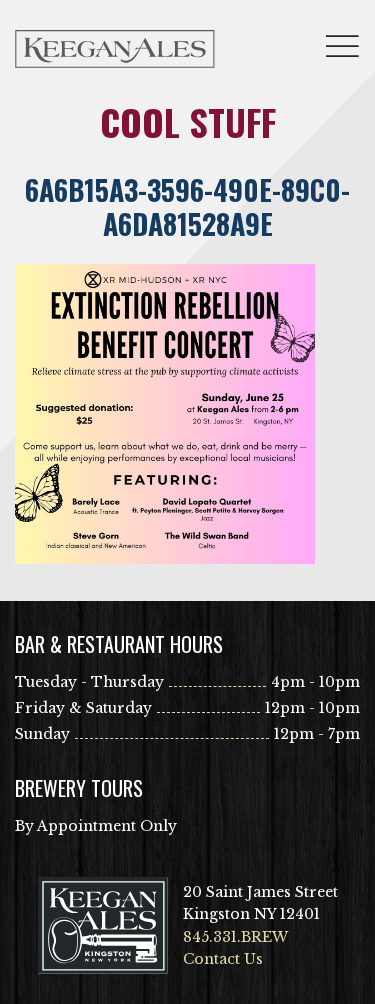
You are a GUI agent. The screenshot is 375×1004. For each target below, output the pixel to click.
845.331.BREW (235, 937)
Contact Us (223, 959)
